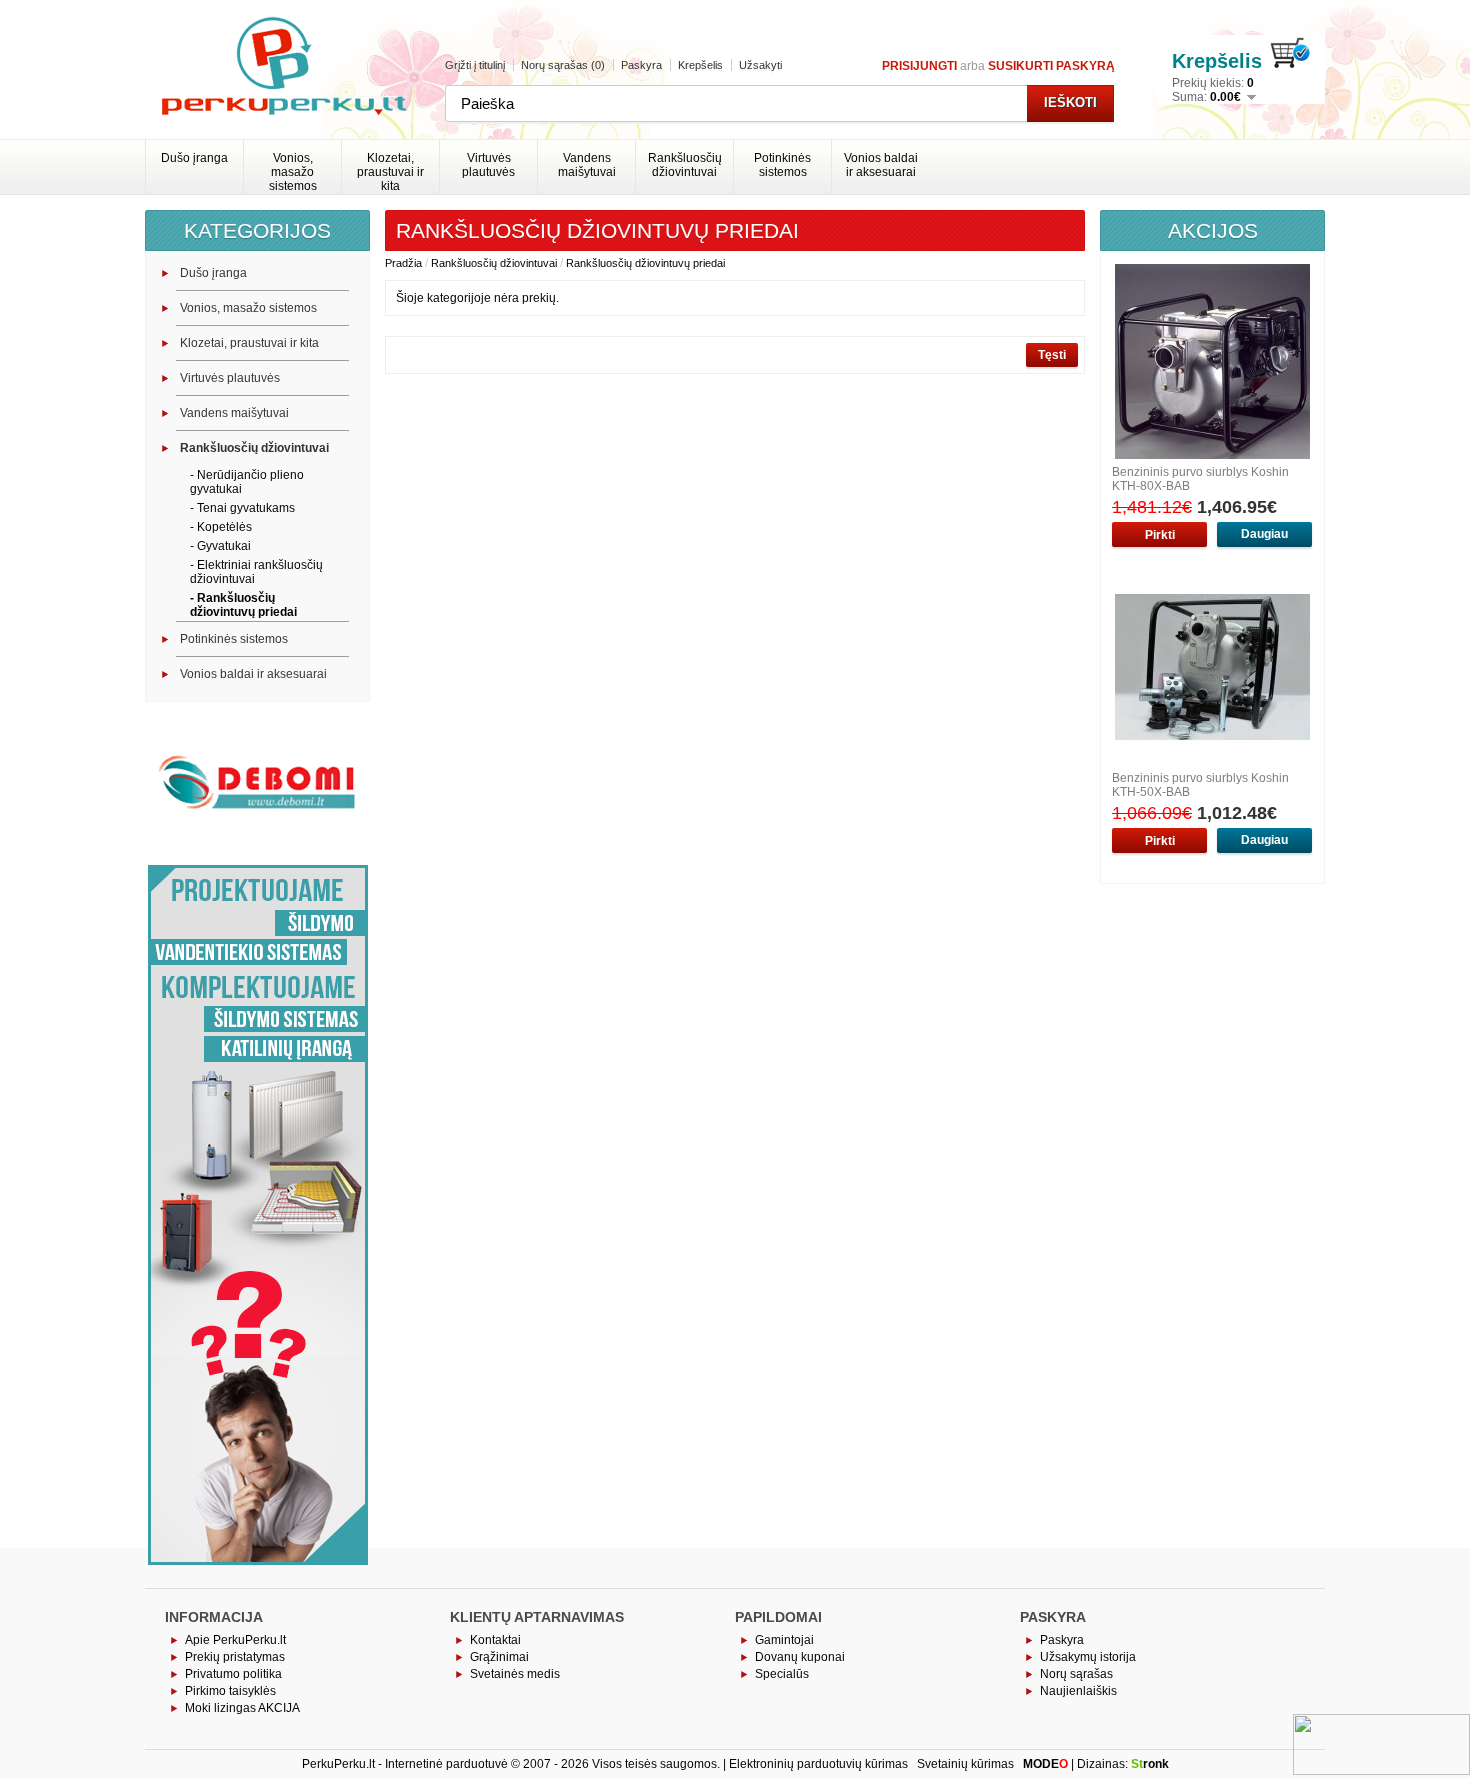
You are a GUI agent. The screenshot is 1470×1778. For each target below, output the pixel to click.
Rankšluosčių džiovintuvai (685, 165)
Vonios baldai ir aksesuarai (881, 165)
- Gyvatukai (220, 546)
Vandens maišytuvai (587, 165)
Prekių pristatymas (235, 1657)
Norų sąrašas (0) (563, 65)
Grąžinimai (499, 1657)
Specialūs (782, 1674)
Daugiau (1264, 534)
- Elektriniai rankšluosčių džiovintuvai (256, 572)
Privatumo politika (233, 1674)
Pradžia (403, 263)
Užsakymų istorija (1088, 1657)
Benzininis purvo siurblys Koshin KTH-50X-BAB (1200, 785)
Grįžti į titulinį (475, 65)
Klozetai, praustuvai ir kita (390, 170)
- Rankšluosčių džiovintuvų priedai (243, 605)
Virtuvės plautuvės (488, 165)
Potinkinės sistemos (782, 165)
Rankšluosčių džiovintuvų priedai (645, 263)
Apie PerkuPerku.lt (235, 1640)
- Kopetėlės (221, 527)
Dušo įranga (194, 158)
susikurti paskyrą (1051, 66)
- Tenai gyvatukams (242, 508)
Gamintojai (784, 1640)
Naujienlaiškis (1078, 1691)
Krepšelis (700, 65)
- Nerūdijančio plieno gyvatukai (247, 482)
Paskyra (641, 65)
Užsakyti (760, 65)
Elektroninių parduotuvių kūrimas (818, 1764)
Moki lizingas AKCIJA (242, 1708)
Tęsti (1052, 355)
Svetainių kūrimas (965, 1764)
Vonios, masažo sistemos (293, 170)
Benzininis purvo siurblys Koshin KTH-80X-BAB (1200, 479)
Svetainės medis (515, 1674)
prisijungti (919, 66)
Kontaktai (495, 1640)
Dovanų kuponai (800, 1657)
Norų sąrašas (1076, 1674)
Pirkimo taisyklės (230, 1691)
